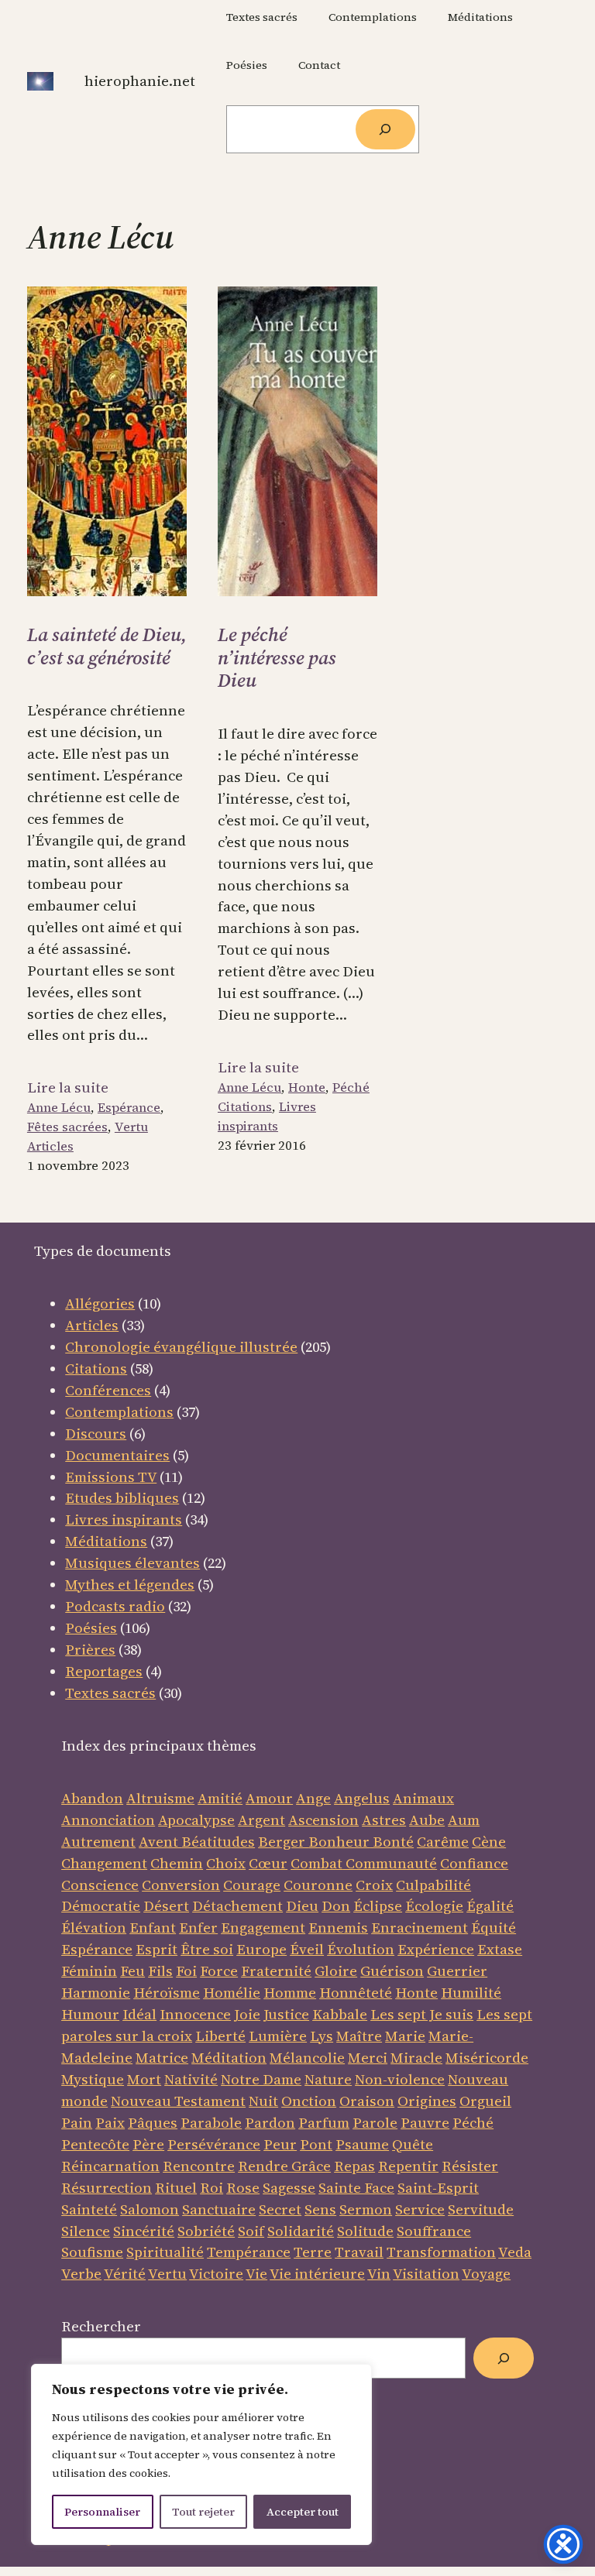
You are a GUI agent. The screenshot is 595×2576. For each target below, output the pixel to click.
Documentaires (117, 1455)
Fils (160, 1971)
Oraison (367, 2101)
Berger (283, 1842)
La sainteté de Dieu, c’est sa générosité (107, 646)
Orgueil (485, 2101)
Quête (413, 2144)
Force (219, 1971)
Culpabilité (433, 1885)
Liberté (220, 2036)
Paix (110, 2123)
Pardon (270, 2123)
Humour (90, 2014)
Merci (368, 2058)
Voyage (486, 2274)
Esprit (156, 1949)
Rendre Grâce (284, 2166)
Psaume (362, 2144)
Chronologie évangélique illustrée (181, 1347)
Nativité (191, 2079)
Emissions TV (111, 1477)
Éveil (307, 1949)
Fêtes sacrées (67, 1127)
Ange (313, 1798)
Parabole (211, 2123)
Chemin (177, 1863)
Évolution (361, 1949)
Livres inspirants (267, 1116)
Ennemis (338, 1928)
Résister (470, 2166)
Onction (309, 2101)
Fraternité (276, 1971)
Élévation (94, 1928)
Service (420, 2209)
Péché (351, 1087)
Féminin (89, 1971)
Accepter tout (303, 2512)
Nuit (263, 2101)
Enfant (153, 1928)
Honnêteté (356, 1993)
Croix (374, 1885)
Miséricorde (487, 2058)
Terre (313, 2252)
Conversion (181, 1885)
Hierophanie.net (140, 81)
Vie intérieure (317, 2274)
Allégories (100, 1303)
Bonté (392, 1842)
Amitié (220, 1798)
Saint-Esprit (438, 2188)
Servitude (481, 2209)
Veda (515, 2252)
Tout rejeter (203, 2512)
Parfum (324, 2123)
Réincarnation (110, 2166)
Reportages (104, 1671)
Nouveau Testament (178, 2101)
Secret (280, 2209)
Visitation (426, 2274)
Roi (212, 2188)
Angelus (362, 1798)
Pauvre (425, 2123)
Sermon (366, 2209)
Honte (307, 1087)
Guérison (392, 1971)
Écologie (434, 1906)
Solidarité (301, 2231)
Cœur (268, 1863)
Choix (226, 1863)
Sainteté (89, 2209)
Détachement (237, 1906)
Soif (251, 2231)
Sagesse (289, 2188)
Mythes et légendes (130, 1585)
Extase (500, 1949)
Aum (464, 1820)
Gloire (336, 1971)
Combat (316, 1863)
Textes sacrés (110, 1693)
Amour (269, 1798)
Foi (186, 1971)
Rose (243, 2188)
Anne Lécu (59, 1108)
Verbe (81, 2274)
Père (148, 2144)
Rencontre (199, 2166)
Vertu (131, 1127)
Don (336, 1906)
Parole (375, 2123)
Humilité (471, 1993)
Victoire (216, 2274)
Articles (50, 1146)
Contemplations (119, 1412)
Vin (379, 2274)
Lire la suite (68, 1088)
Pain (77, 2123)
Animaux (423, 1798)
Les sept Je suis (422, 2014)
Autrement (98, 1842)
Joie (247, 2014)
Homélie (232, 1993)
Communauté (390, 1863)
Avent (160, 1842)
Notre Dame (261, 2079)
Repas (354, 2166)
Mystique (93, 2079)
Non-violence (400, 2079)
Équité (494, 1928)
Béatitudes (218, 1842)
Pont (316, 2144)
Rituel (176, 2188)
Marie (405, 2036)
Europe (261, 1949)
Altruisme (160, 1798)
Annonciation (108, 1820)
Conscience (100, 1885)
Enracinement (420, 1928)
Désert (166, 1906)
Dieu (302, 1906)
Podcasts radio (115, 1606)
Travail (359, 2252)
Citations (245, 1107)
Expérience (436, 1949)
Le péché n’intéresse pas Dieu (277, 658)
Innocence (195, 2014)
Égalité (490, 1906)
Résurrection (107, 2188)
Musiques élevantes (132, 1563)
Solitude (365, 2231)
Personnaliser (102, 2512)
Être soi (207, 1949)
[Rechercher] (386, 130)
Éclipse (378, 1906)
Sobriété (206, 2231)
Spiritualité (165, 2252)
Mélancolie (307, 2058)
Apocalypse (196, 1820)
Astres (384, 1820)
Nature (328, 2079)
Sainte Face (356, 2188)
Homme (290, 1993)
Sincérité (144, 2231)
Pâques (153, 2123)
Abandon (92, 1798)
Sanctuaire (219, 2209)
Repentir (408, 2166)
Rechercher (101, 2326)
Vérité (125, 2274)
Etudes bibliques (122, 1498)
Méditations (106, 1541)
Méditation (229, 2058)
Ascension (323, 1820)
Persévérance (214, 2144)
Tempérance (249, 2252)
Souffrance (434, 2231)
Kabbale (340, 2014)
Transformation (441, 2252)
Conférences (108, 1390)
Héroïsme (167, 1993)
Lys (322, 2036)
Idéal (139, 2014)
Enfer (198, 1928)
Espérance (129, 1108)
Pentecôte (95, 2144)
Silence (86, 2231)
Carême (443, 1842)
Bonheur (339, 1842)
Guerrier (457, 1971)
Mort (144, 2079)
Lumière (278, 2036)
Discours (96, 1434)
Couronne (318, 1885)
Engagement (263, 1928)
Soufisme (92, 2252)
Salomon (150, 2209)
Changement (104, 1863)
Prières (90, 1650)
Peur (280, 2144)
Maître (359, 2036)
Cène (489, 1842)
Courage (252, 1885)
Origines (427, 2101)
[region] (201, 2454)
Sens (320, 2209)
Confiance (474, 1863)
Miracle (416, 2058)
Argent (261, 1820)
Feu (132, 1971)
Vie (256, 2274)
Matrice (162, 2058)
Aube (427, 1820)
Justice (286, 2014)
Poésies (91, 1628)
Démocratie (101, 1906)
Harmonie (96, 1993)
